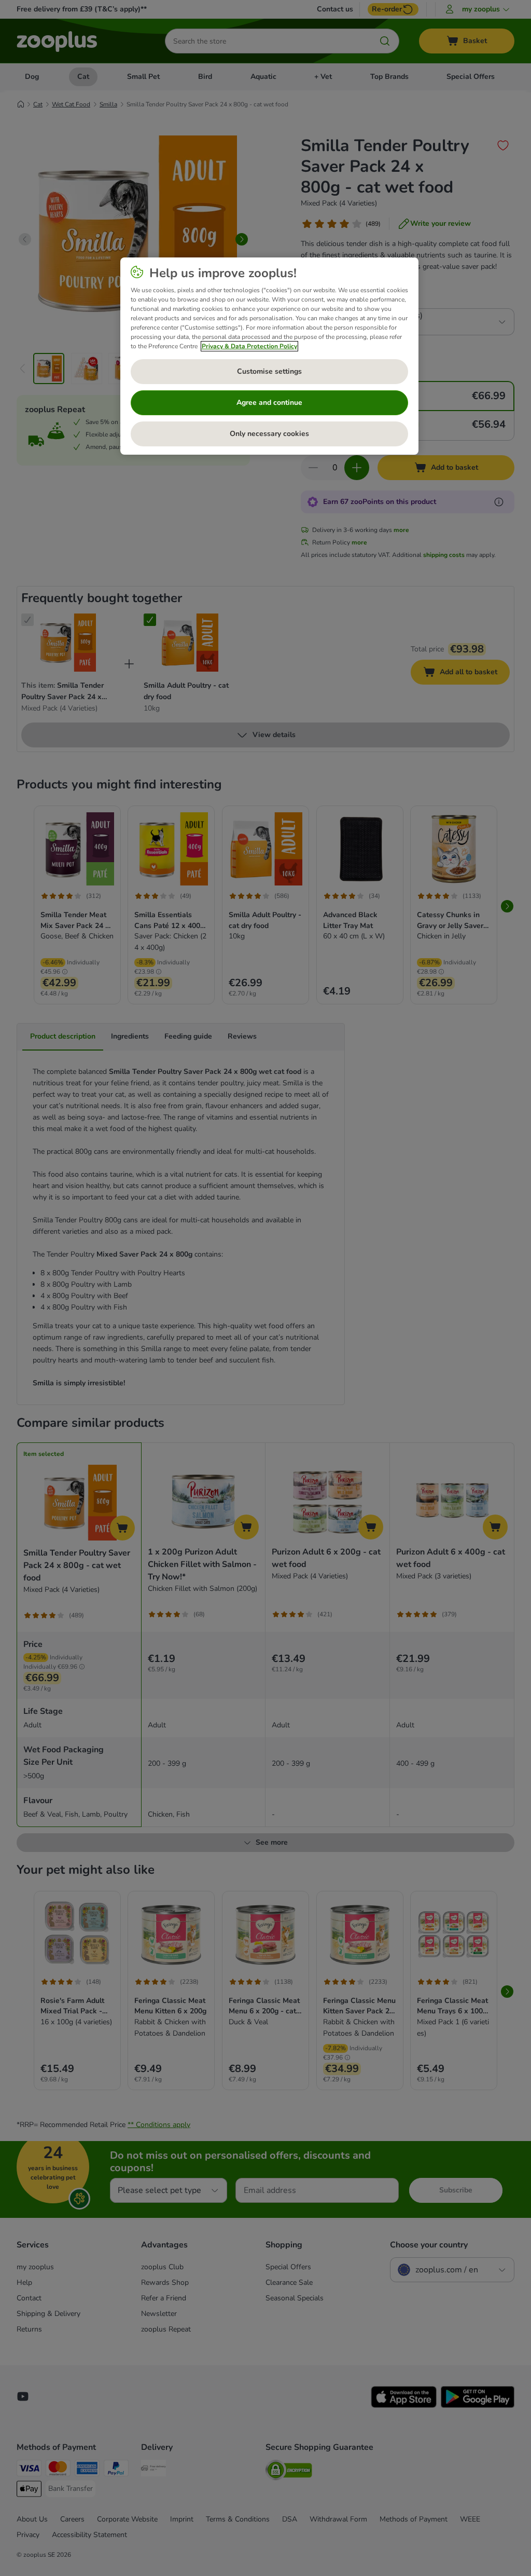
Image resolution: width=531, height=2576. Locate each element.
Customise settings (269, 371)
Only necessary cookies (269, 434)
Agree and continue (269, 403)
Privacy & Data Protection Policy (249, 346)
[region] (269, 356)
